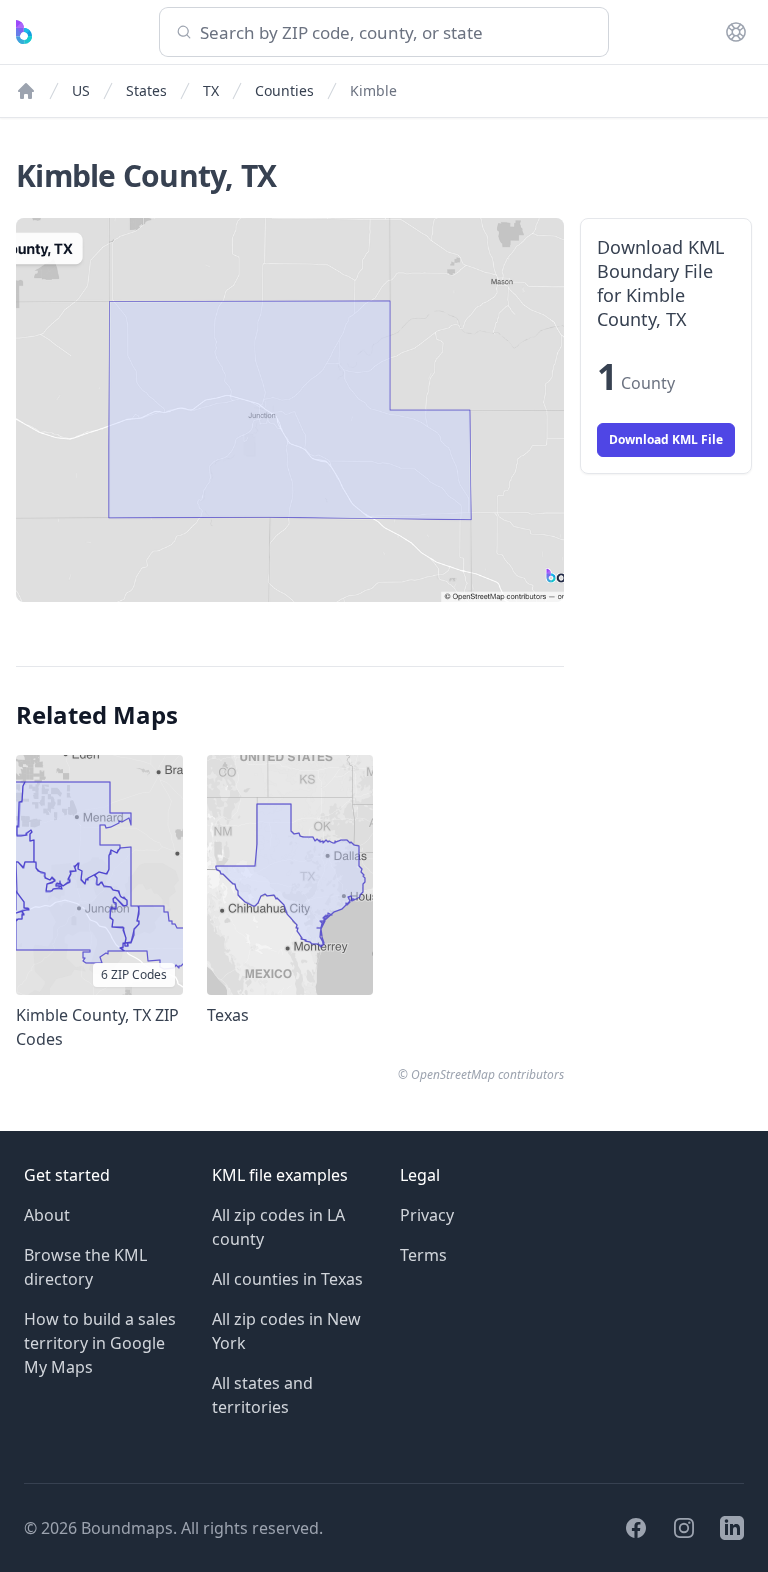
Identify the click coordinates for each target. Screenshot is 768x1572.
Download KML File (666, 439)
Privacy (427, 1215)
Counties (284, 90)
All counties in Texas (287, 1279)
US (81, 90)
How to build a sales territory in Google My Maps (100, 1343)
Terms (423, 1255)
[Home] (26, 91)
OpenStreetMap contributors (487, 1074)
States (146, 90)
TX (211, 90)
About (47, 1215)
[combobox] (384, 32)
